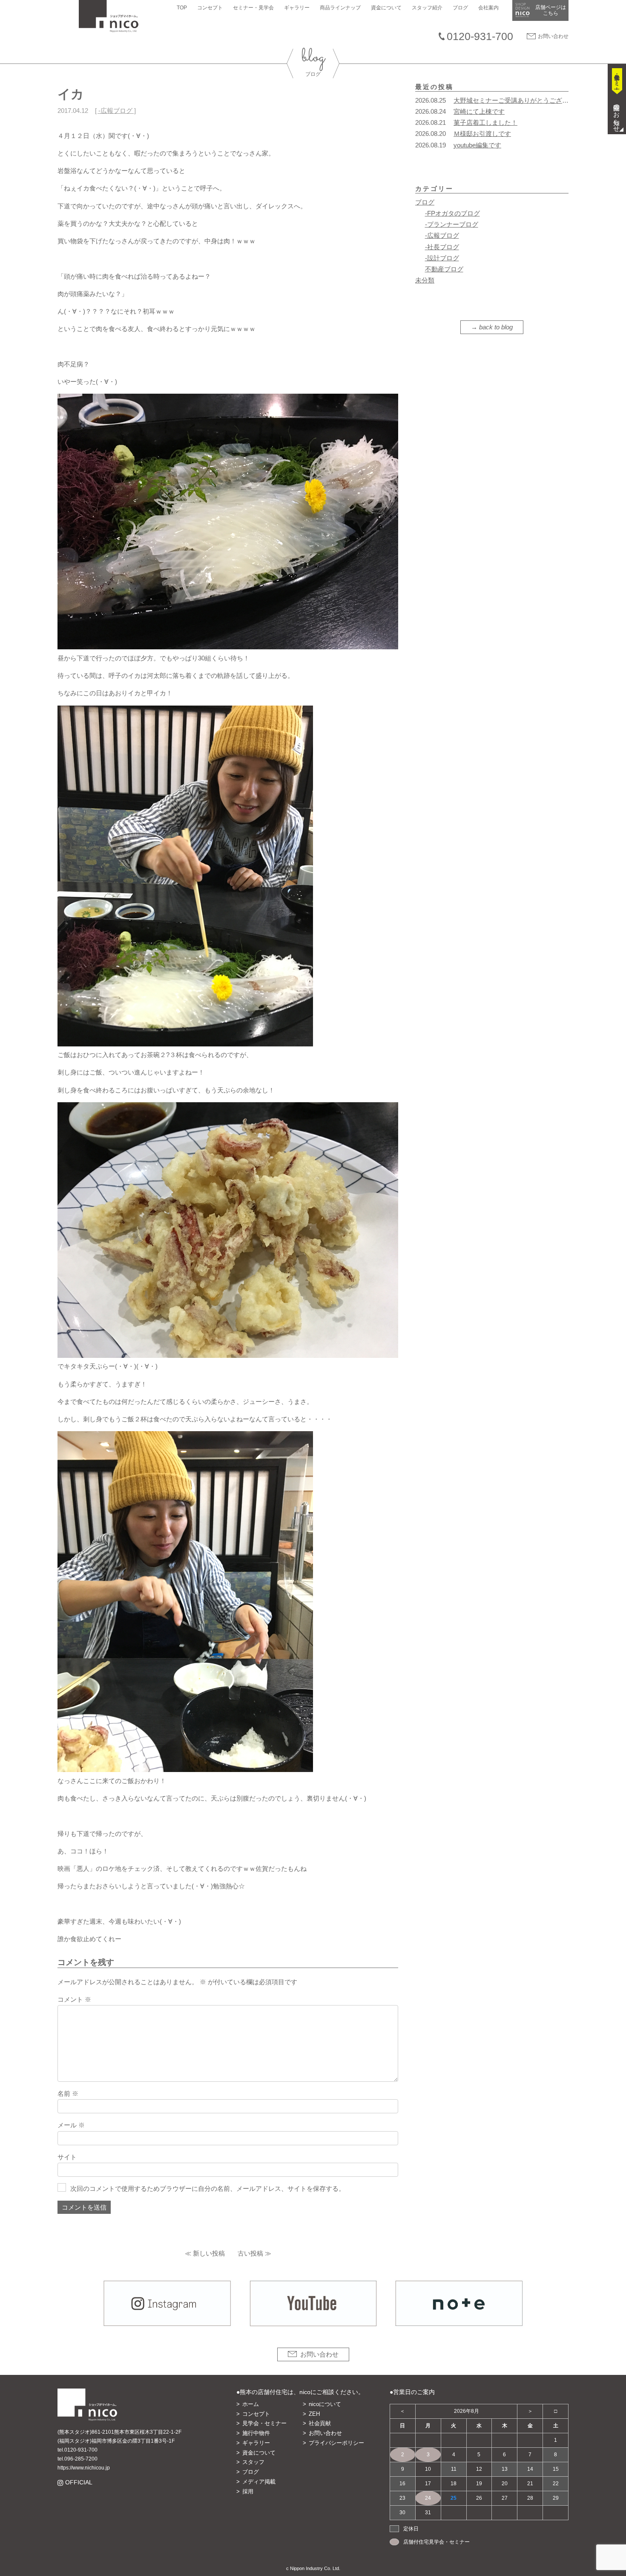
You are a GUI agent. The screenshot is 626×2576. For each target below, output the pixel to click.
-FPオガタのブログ (452, 213)
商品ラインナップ (340, 8)
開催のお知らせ (617, 115)
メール (71, 2125)
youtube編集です (477, 145)
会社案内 (488, 8)
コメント (74, 1999)
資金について (386, 8)
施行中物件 (256, 2433)
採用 (248, 2491)
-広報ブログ (115, 111)
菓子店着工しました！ (485, 122)
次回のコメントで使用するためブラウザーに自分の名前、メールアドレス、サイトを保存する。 (208, 2188)
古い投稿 (250, 2253)
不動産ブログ (444, 269)
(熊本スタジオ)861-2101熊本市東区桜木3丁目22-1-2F (119, 2432)
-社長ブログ (442, 247)
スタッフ (253, 2462)
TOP (182, 8)
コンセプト (210, 8)
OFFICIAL (79, 2482)
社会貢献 (320, 2423)
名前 (68, 2093)
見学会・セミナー (264, 2423)
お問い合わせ (553, 36)
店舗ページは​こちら (551, 10)
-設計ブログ (442, 258)
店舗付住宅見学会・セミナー (436, 2542)
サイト (67, 2157)
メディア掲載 (259, 2482)
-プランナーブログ (452, 224)
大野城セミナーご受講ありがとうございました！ (524, 100)
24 (428, 2498)
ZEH (314, 2414)
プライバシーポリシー (336, 2443)
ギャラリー (297, 8)
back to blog (496, 327)
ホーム (251, 2404)
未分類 (425, 280)
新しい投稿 (209, 2253)
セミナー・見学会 (253, 8)
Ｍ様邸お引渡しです (482, 134)
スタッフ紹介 (427, 8)
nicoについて (325, 2404)
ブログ (460, 8)
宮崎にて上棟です (479, 111)
